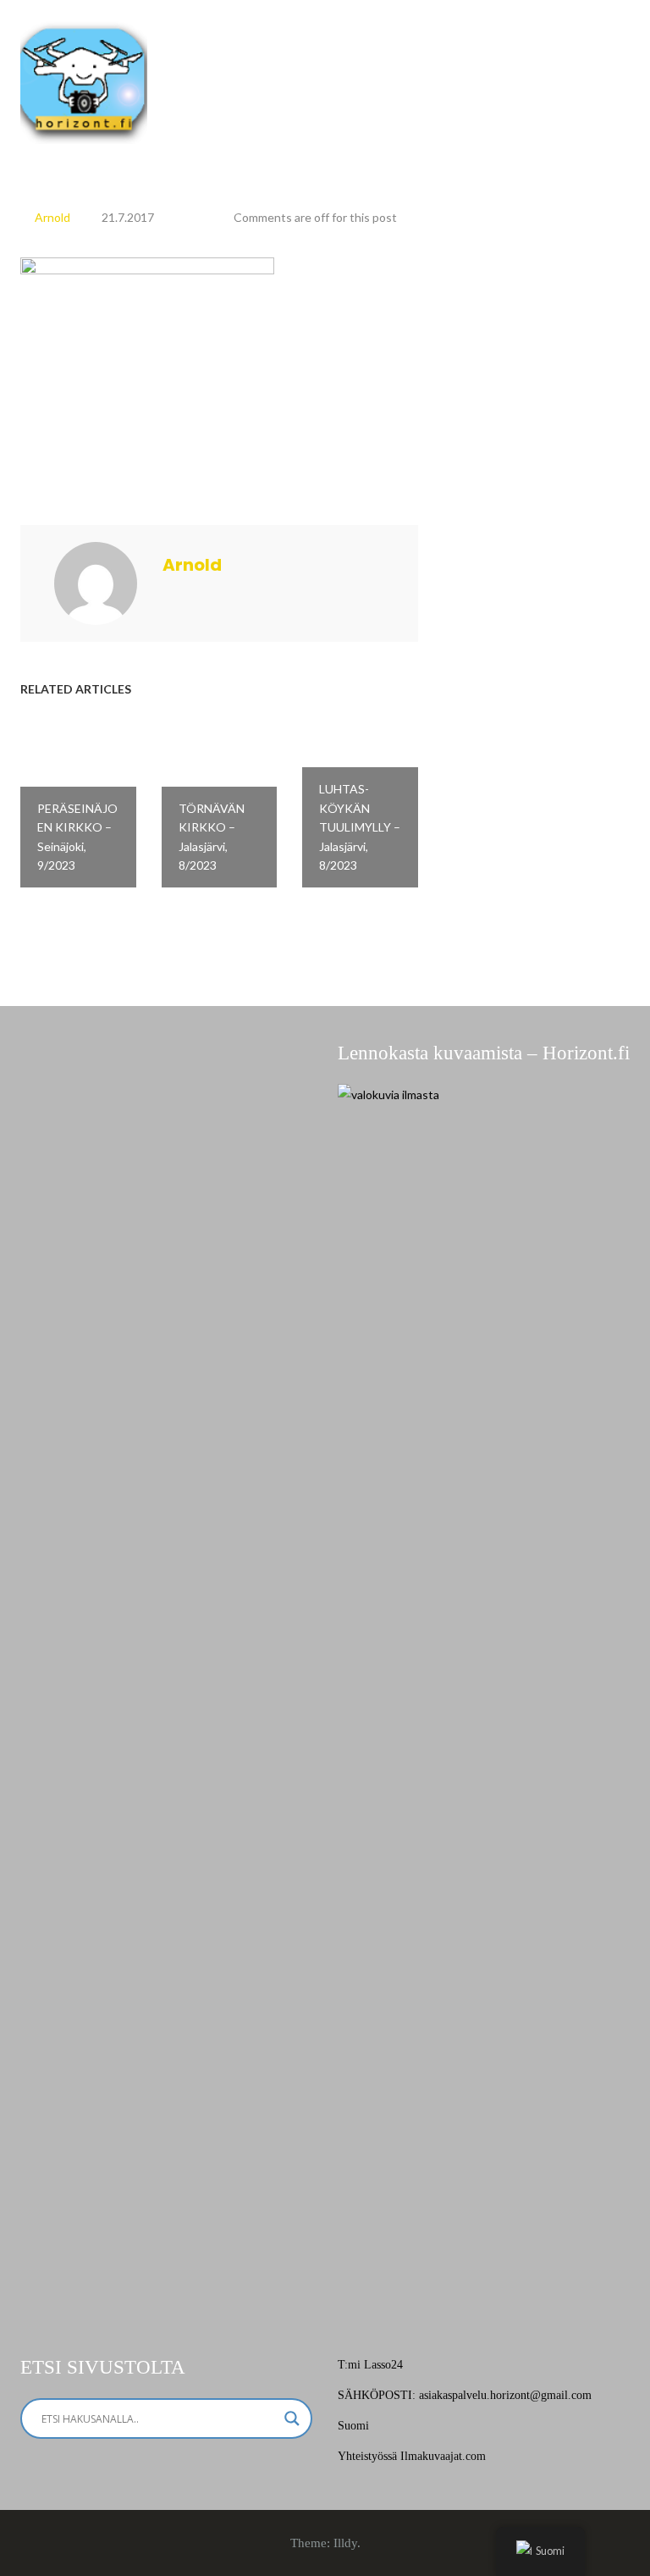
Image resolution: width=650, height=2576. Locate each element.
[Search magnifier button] (292, 2418)
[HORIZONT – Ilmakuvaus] (84, 79)
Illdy (345, 2543)
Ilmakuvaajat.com (443, 2456)
